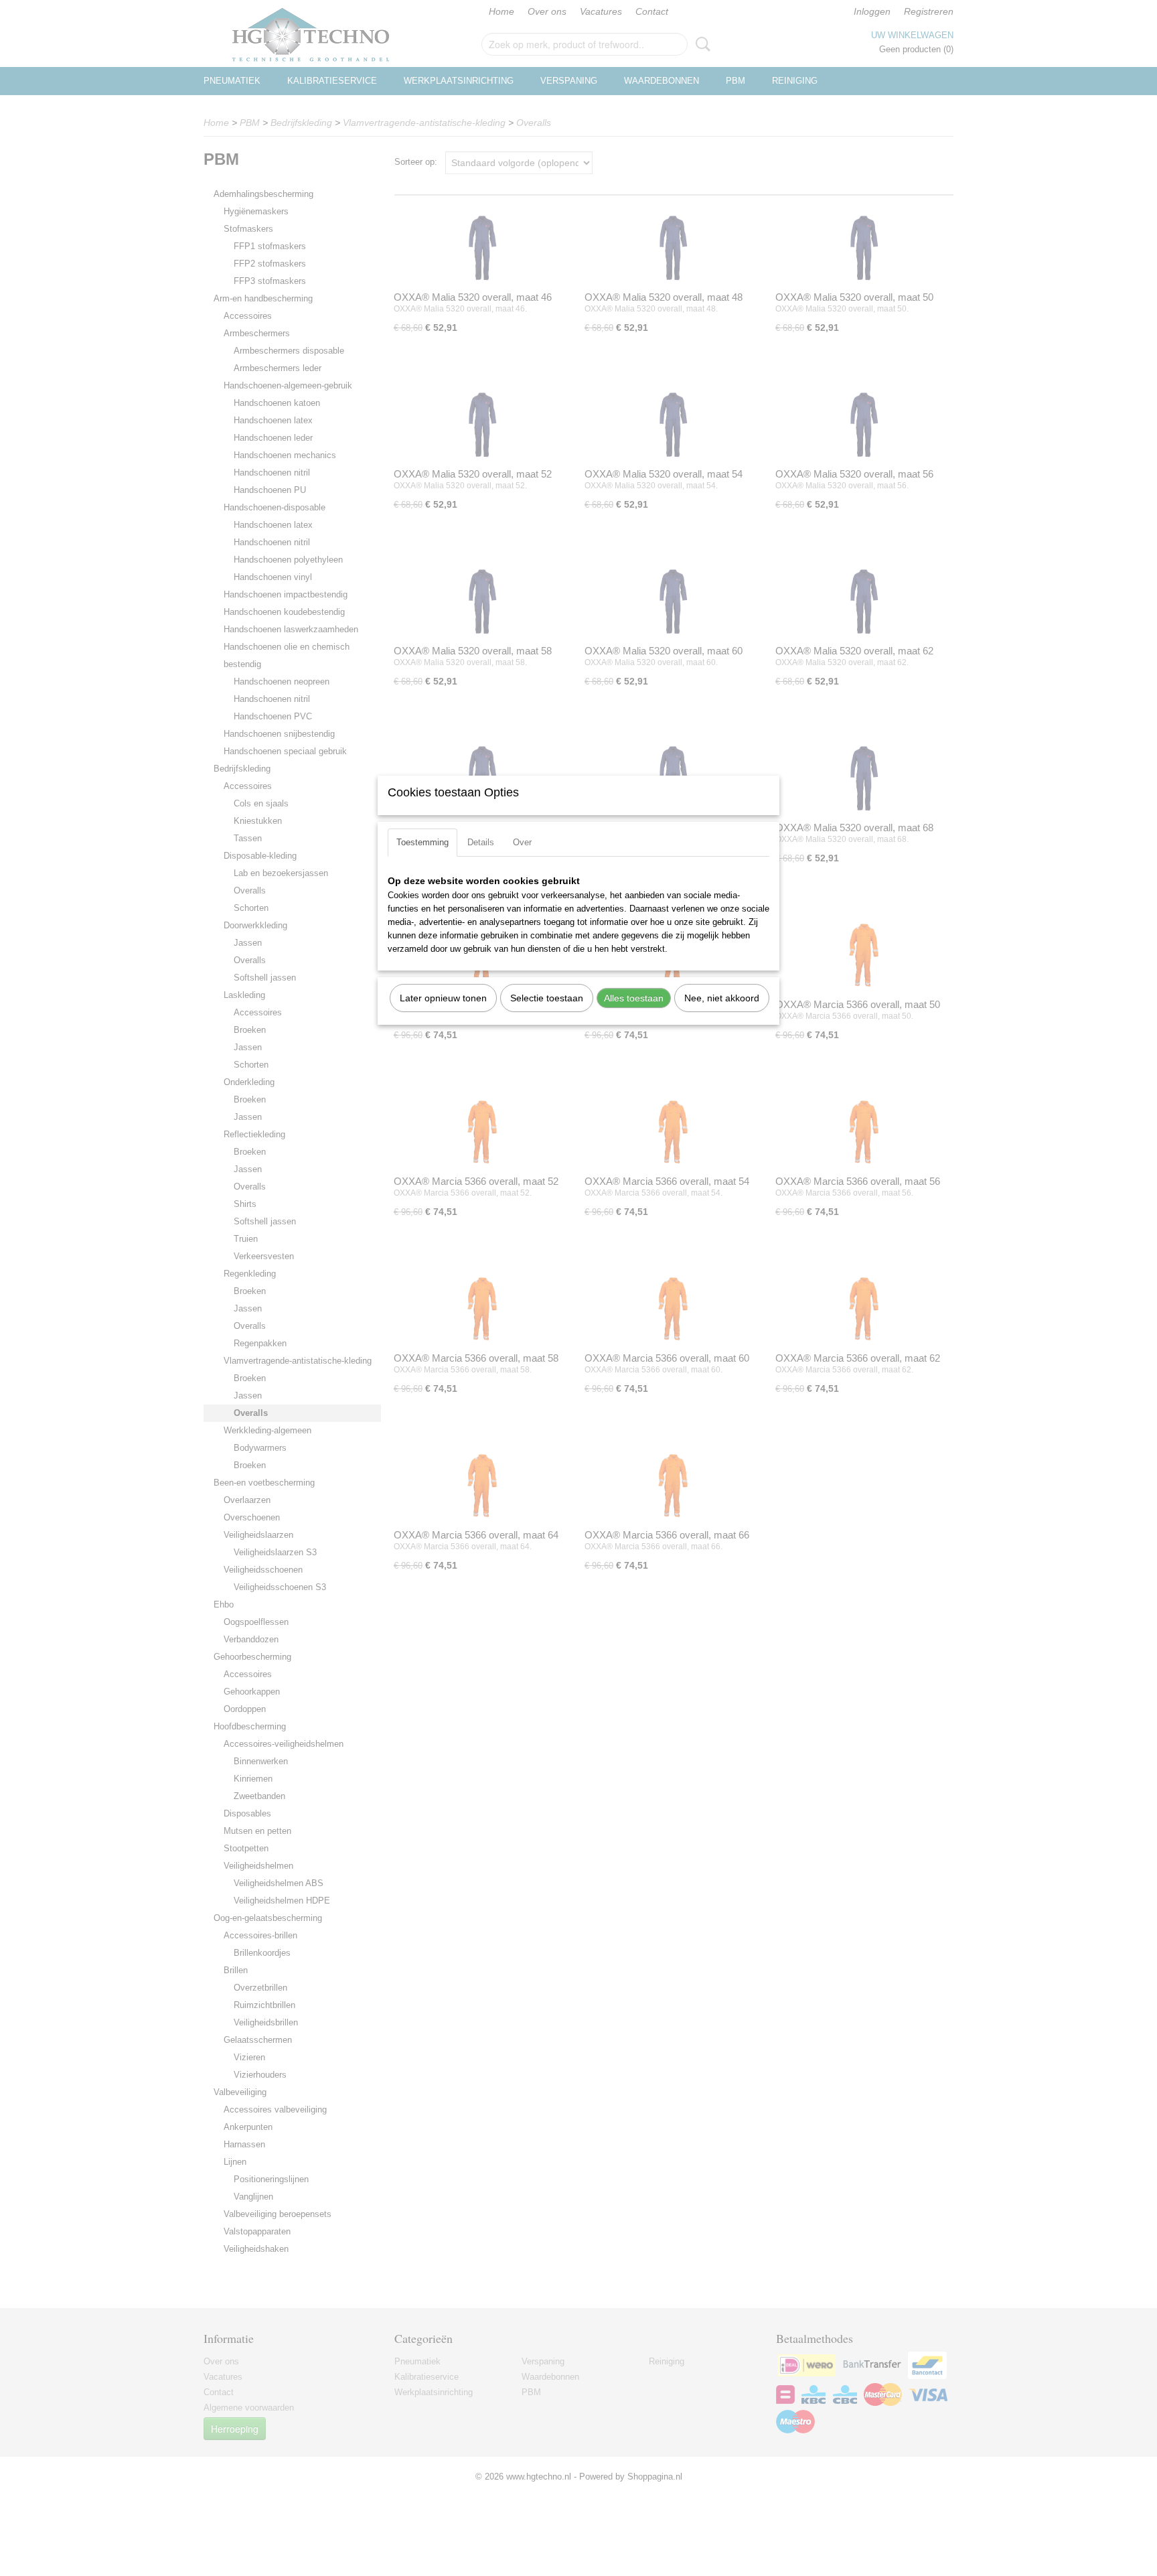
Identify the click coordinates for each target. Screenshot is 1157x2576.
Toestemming (422, 842)
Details (481, 842)
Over (522, 842)
